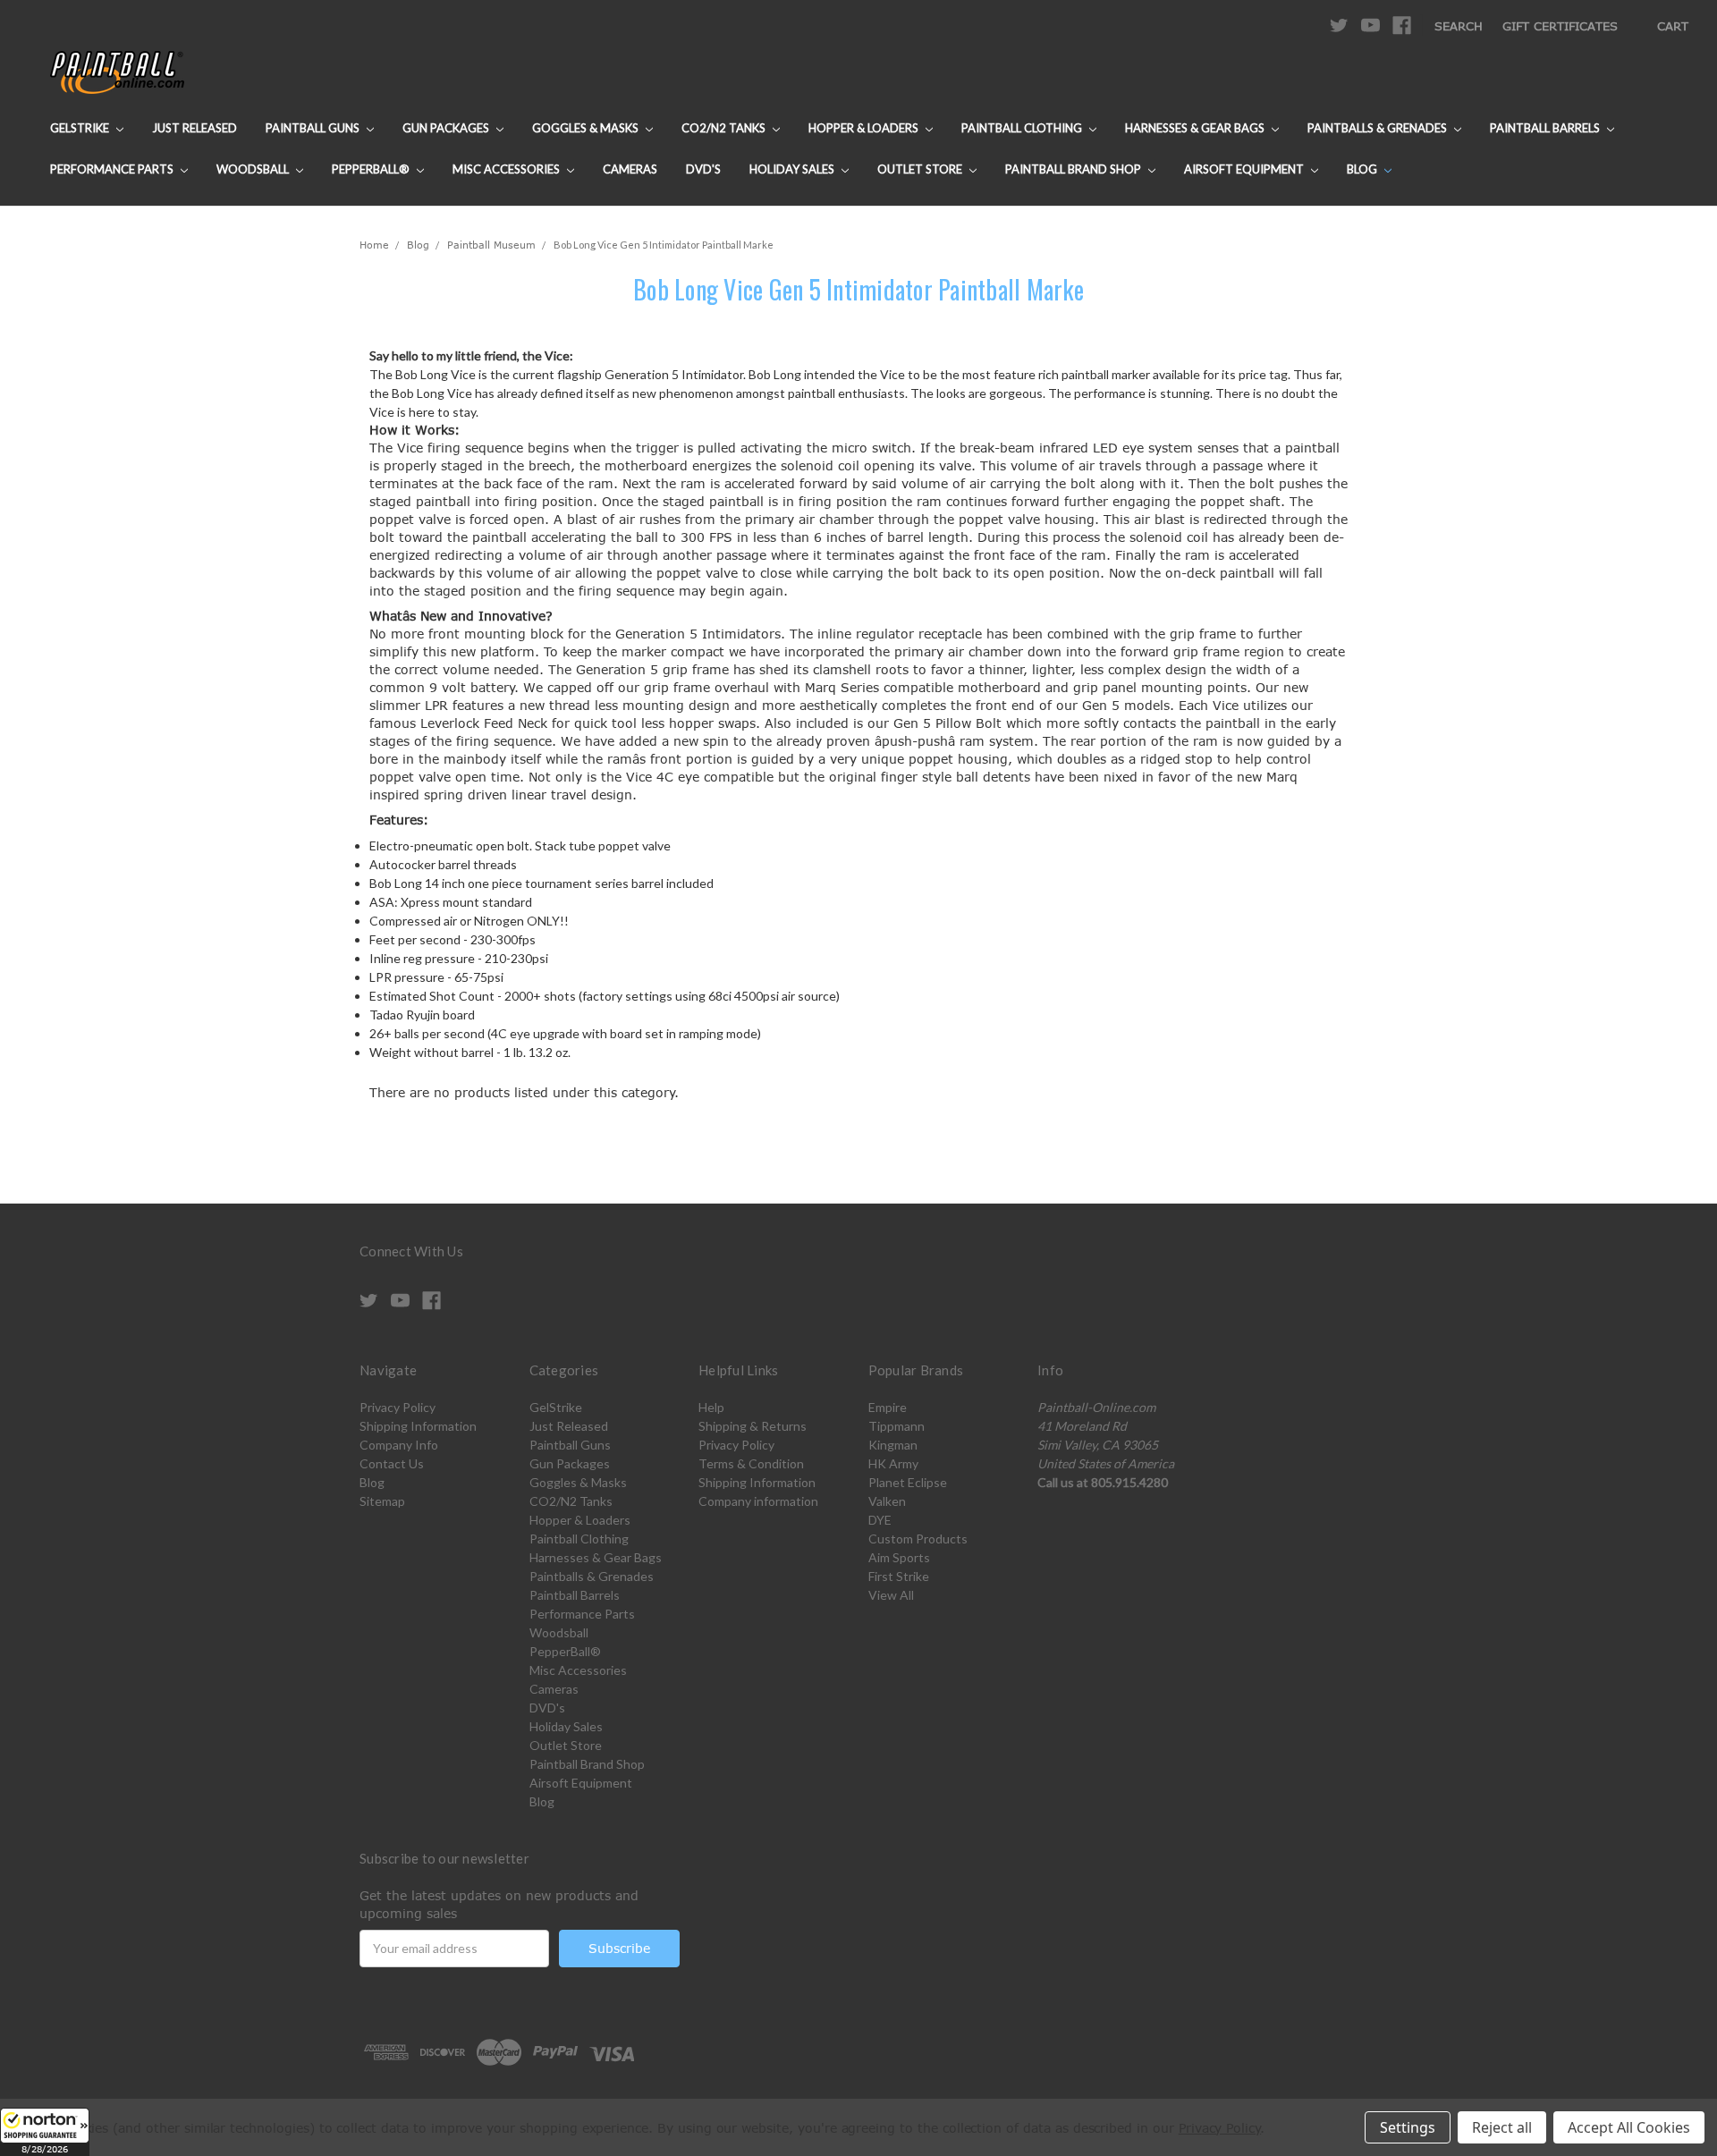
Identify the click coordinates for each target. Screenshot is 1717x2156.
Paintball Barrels (1546, 128)
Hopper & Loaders (865, 128)
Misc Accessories (507, 169)
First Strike (899, 1576)
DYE (880, 1520)
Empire (888, 1407)
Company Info (399, 1445)
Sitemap (382, 1501)
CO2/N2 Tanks (725, 128)
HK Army (893, 1463)
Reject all (1502, 2127)
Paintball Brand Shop (1074, 169)
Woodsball (254, 169)
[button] (45, 2132)
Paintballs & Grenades (1379, 128)
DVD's (703, 169)
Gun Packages (447, 128)
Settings (1408, 2127)
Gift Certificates (1560, 26)
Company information (758, 1501)
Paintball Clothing (1023, 128)
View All (891, 1595)
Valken (887, 1501)
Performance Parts (113, 169)
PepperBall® (372, 169)
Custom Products (918, 1539)
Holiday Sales (793, 169)
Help (711, 1407)
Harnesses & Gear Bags (1196, 128)
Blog (1363, 169)
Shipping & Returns (753, 1426)
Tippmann (897, 1426)
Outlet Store (921, 169)
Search (1459, 26)
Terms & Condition (751, 1463)
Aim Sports (899, 1557)
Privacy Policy (398, 1407)
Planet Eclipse (908, 1482)
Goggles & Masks (587, 128)
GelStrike (81, 128)
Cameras (630, 169)
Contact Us (392, 1463)
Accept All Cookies (1629, 2127)
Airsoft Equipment (1245, 169)
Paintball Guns (314, 128)
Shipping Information (418, 1426)
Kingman (893, 1445)
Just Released (195, 128)
